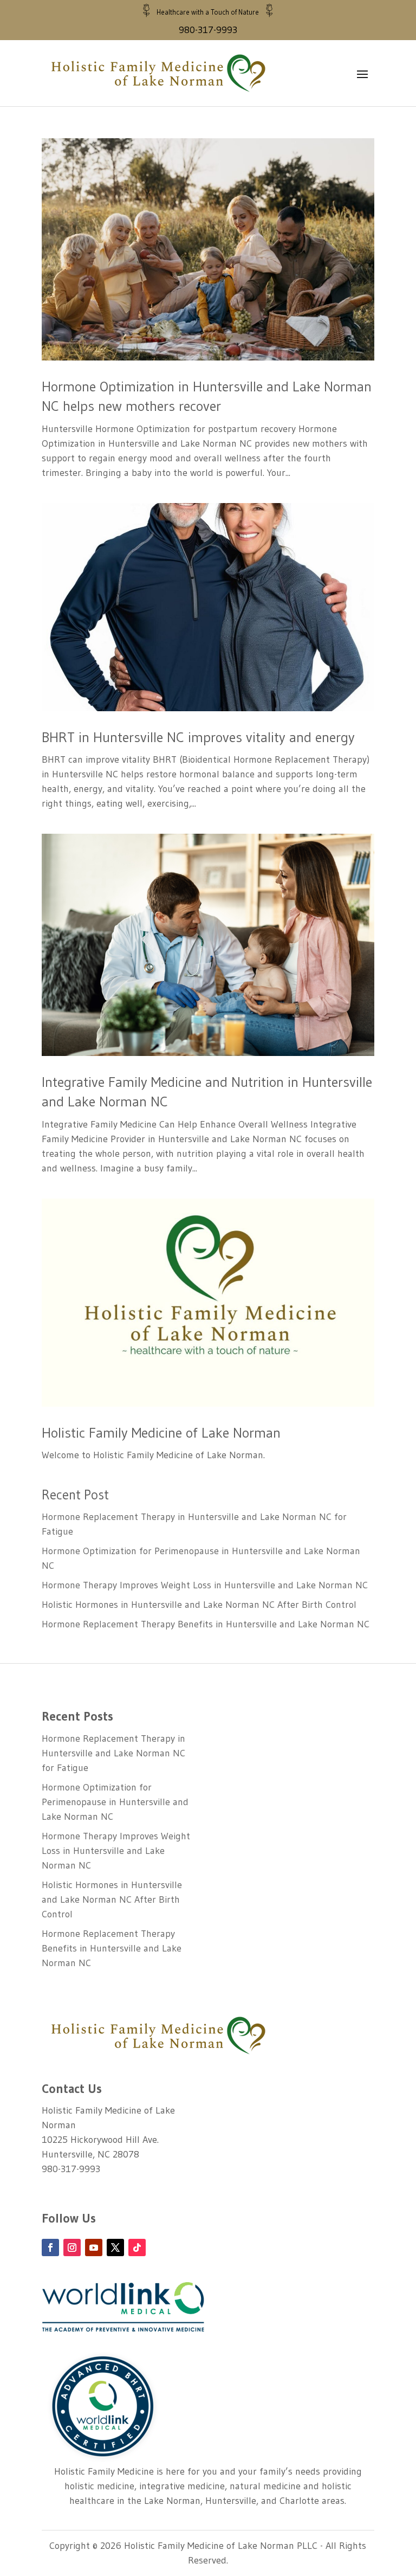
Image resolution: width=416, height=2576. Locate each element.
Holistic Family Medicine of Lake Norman (161, 1433)
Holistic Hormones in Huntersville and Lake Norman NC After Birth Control (199, 1605)
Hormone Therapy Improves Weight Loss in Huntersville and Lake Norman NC (205, 1585)
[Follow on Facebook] (50, 2247)
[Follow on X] (115, 2247)
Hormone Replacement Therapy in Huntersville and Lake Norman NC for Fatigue (113, 1753)
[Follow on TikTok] (137, 2247)
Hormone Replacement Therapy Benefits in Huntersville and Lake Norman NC (206, 1624)
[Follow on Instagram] (72, 2247)
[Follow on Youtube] (94, 2247)
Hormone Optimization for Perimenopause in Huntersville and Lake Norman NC (115, 1802)
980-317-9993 (208, 30)
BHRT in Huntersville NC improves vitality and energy (198, 737)
